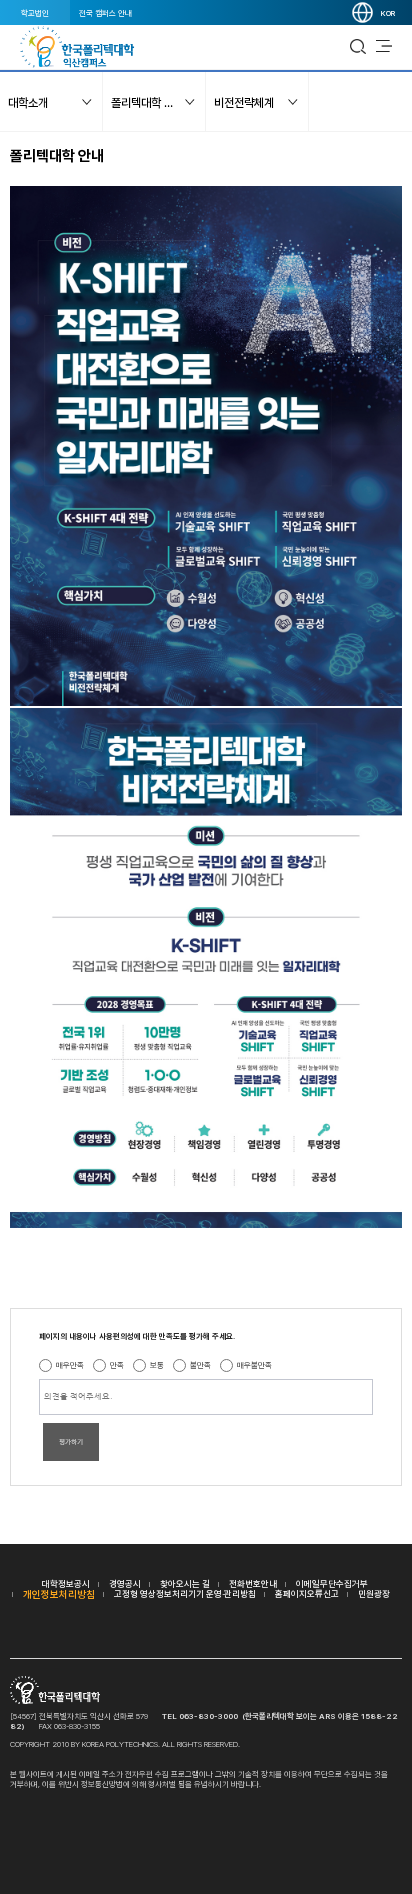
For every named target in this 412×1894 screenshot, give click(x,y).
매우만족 (70, 1365)
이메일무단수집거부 (332, 1583)
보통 (157, 1365)
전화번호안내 (253, 1583)
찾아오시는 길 (185, 1583)
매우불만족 (254, 1365)
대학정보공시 (66, 1583)
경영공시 (125, 1583)
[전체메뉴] (384, 47)
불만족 (200, 1365)
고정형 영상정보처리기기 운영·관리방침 (185, 1593)
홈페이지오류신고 (307, 1593)
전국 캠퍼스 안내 (105, 13)
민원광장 (374, 1593)
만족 (117, 1365)
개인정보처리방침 (59, 1594)
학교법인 (35, 13)
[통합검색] (358, 47)
